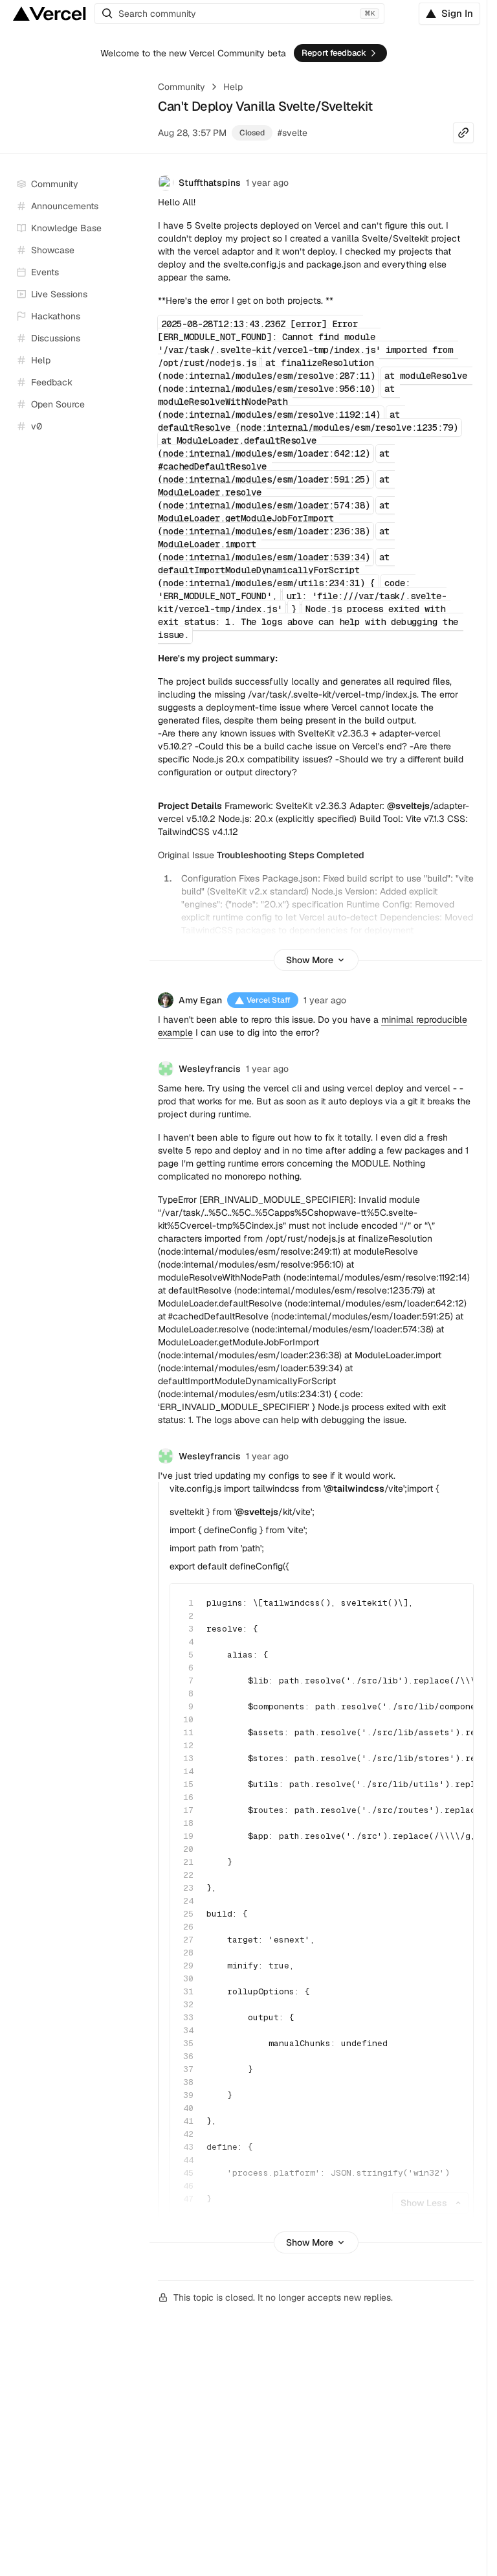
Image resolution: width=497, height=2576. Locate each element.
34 (188, 2030)
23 (188, 1888)
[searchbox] (239, 14)
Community (182, 87)
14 (188, 1771)
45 (188, 2173)
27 (188, 1940)
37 (188, 2069)
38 (188, 2082)
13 (188, 1758)
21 (188, 1862)
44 (188, 2160)
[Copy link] (463, 133)
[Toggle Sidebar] (136, 295)
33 (188, 2017)
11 (188, 1732)
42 (188, 2134)
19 (188, 1836)
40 (188, 2108)
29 (188, 1966)
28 (188, 1953)
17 (188, 1810)
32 (188, 2004)
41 (188, 2121)
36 (188, 2056)
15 (188, 1784)
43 (188, 2147)
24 (188, 1901)
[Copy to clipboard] (452, 1604)
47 (188, 2199)
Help (233, 87)
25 (188, 1914)
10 (188, 1719)
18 (188, 1823)
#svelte (293, 133)
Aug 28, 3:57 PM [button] (192, 133)
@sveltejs (408, 806)
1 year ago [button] (267, 183)
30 (188, 1978)
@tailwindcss (355, 1488)
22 (188, 1875)
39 (188, 2095)
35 (188, 2043)
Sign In (457, 13)
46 (188, 2186)
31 (188, 1991)
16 (188, 1797)
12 (188, 1745)
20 (188, 1849)
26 (188, 1927)
